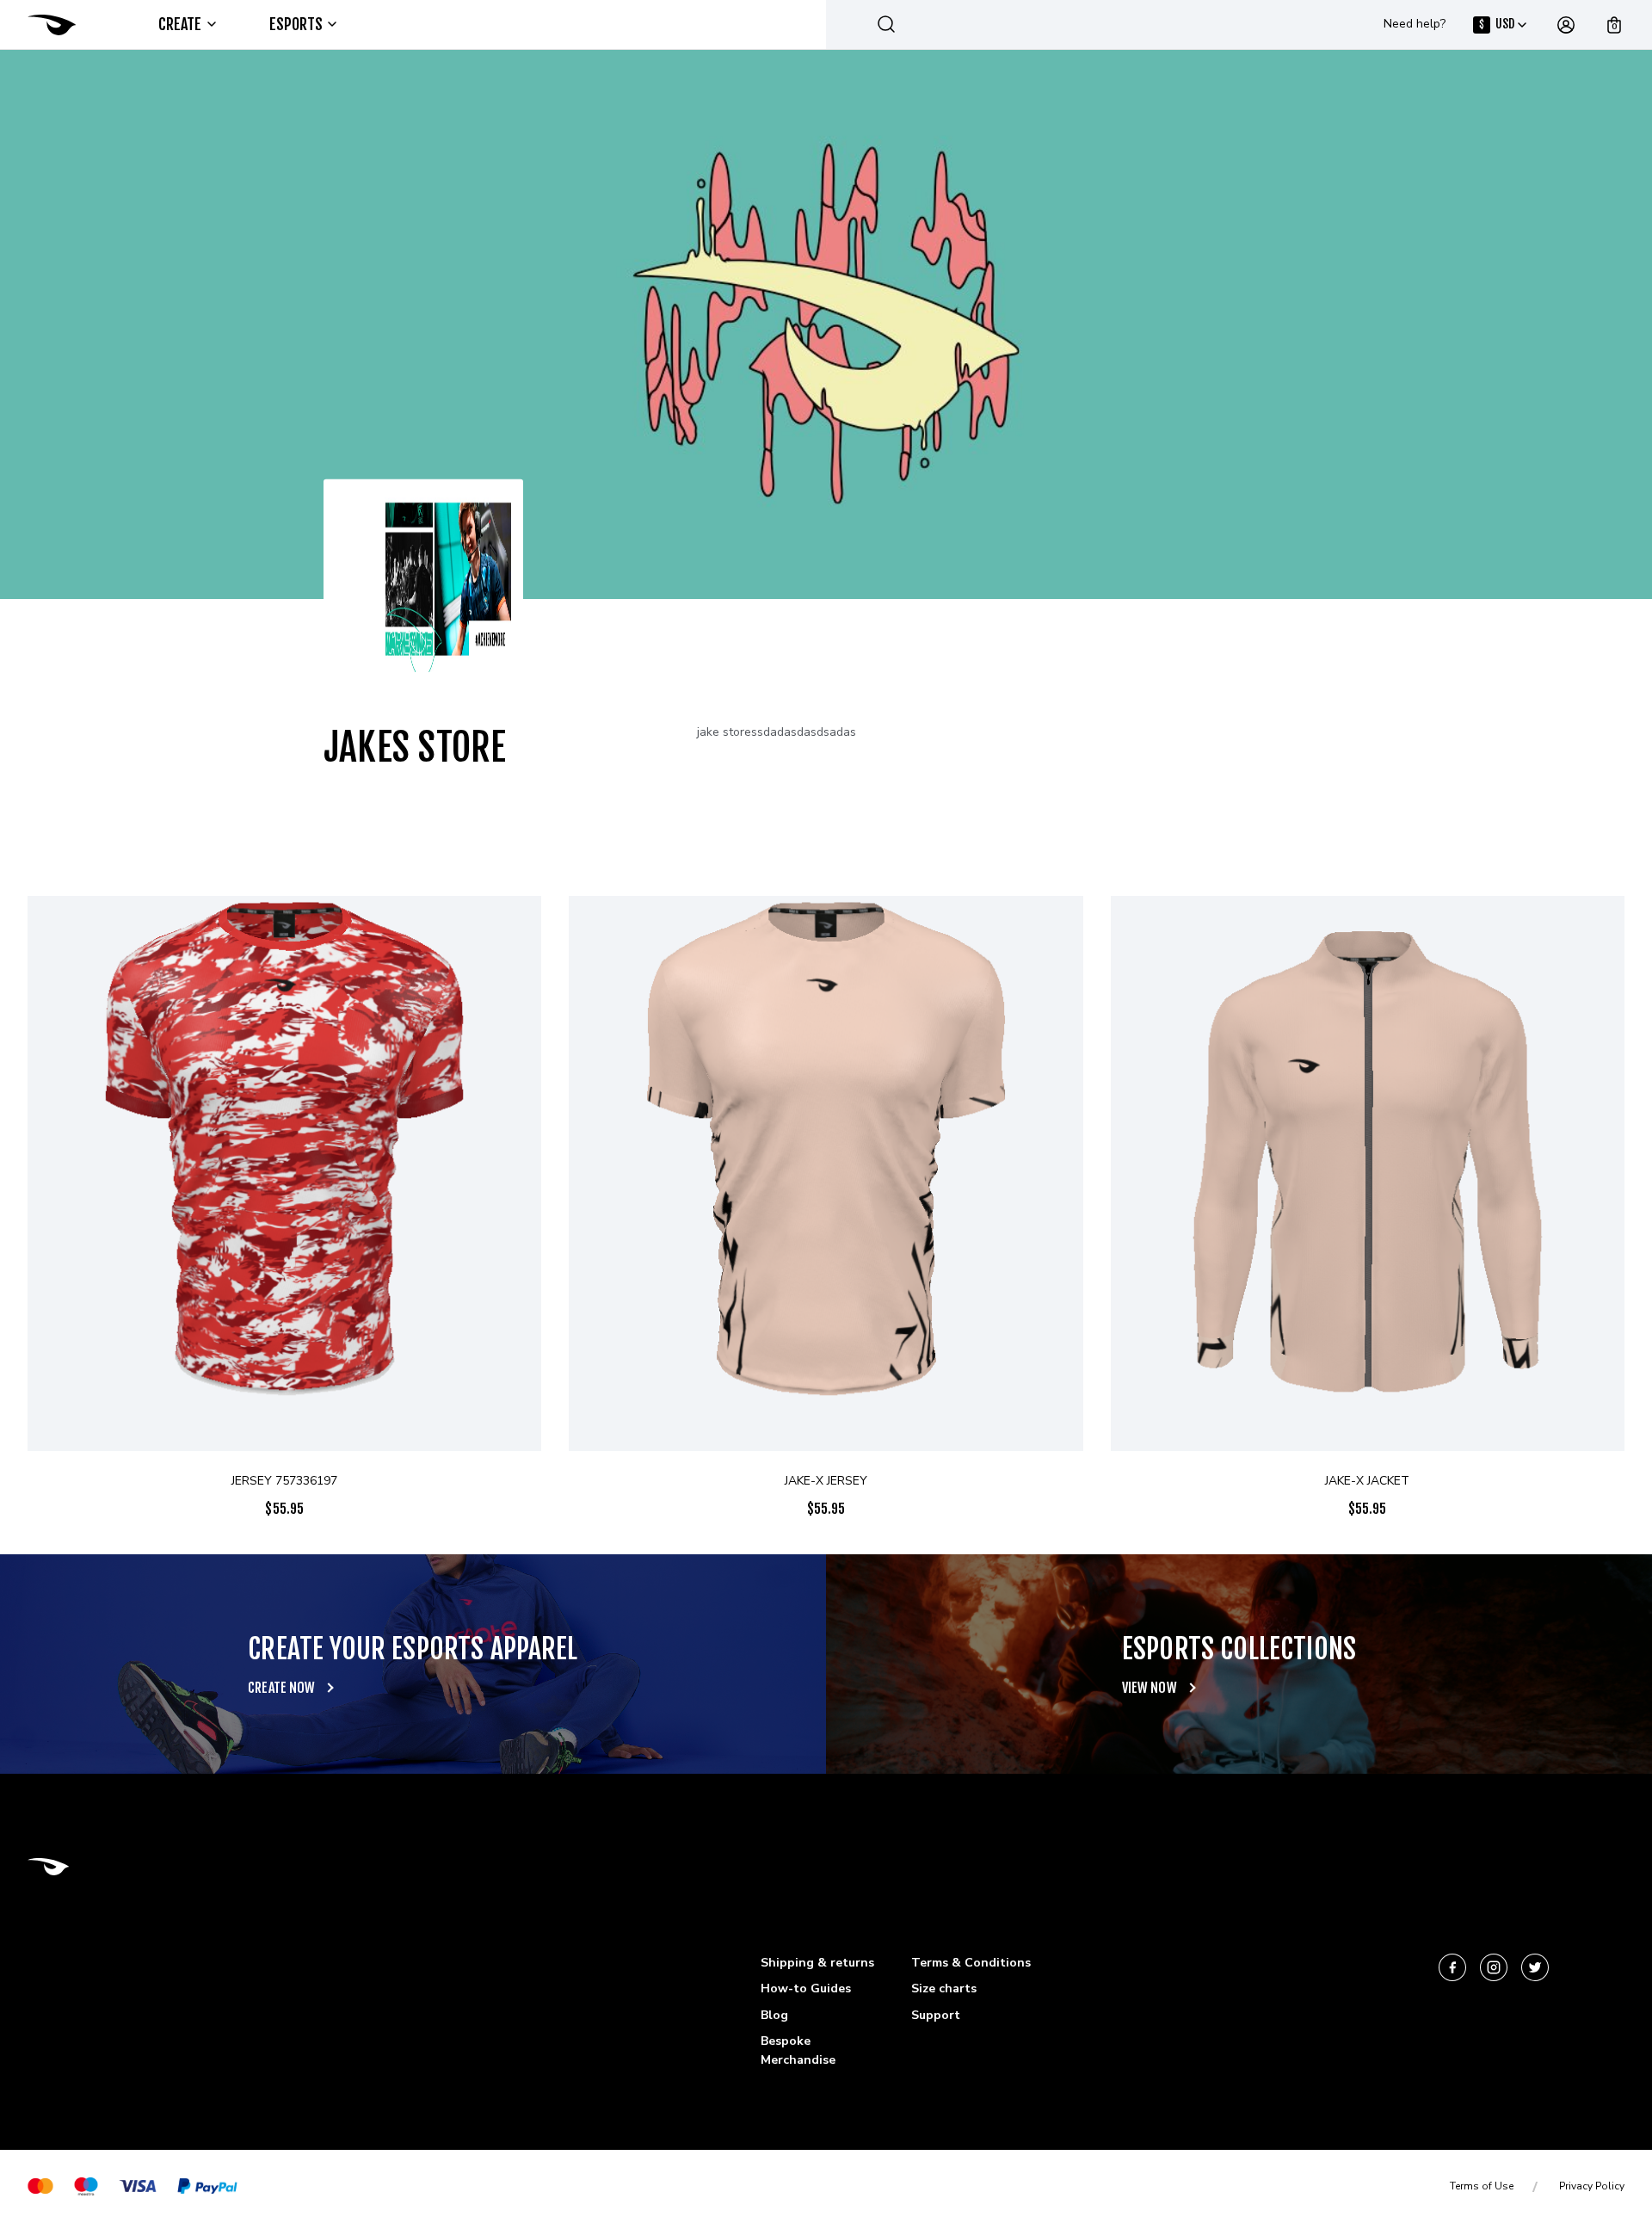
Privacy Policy (1592, 2186)
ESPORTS (296, 24)
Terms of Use (1482, 2186)
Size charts (944, 1988)
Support (936, 2015)
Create (180, 24)
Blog (774, 2015)
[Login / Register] (1566, 25)
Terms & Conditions (971, 1963)
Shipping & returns (817, 1963)
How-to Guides (806, 1988)
